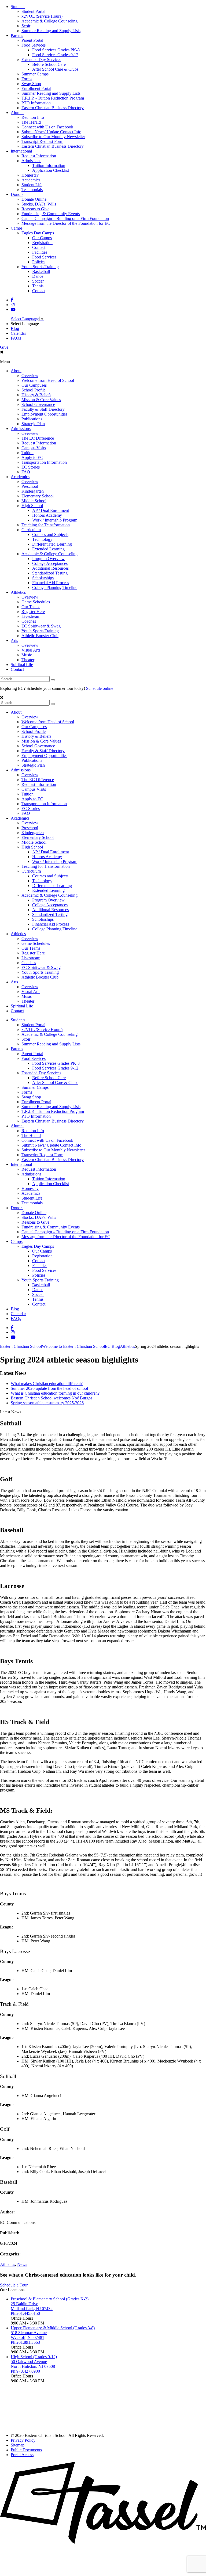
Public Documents (26, 2450)
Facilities (40, 252)
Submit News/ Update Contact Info (51, 132)
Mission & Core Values (41, 400)
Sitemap (18, 2445)
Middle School (34, 501)
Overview (30, 376)
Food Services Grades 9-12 (55, 55)
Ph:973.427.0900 (25, 2371)
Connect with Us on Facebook (47, 127)
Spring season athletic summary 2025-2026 (47, 1403)
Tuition (27, 453)
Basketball (41, 271)
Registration (42, 243)
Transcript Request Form (42, 141)
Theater (28, 660)
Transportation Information (44, 462)
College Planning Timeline (55, 587)
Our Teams (31, 607)
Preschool (30, 486)
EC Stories (31, 467)
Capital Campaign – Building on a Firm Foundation (65, 218)
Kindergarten (33, 491)
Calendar (18, 333)
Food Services (34, 45)
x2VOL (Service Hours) (42, 16)
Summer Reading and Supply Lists (51, 31)
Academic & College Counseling (49, 21)
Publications (32, 419)
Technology (42, 539)
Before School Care (49, 64)
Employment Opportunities (44, 414)
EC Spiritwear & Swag (41, 626)
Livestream (31, 616)
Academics (31, 180)
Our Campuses (34, 385)
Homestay (30, 175)
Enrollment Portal (36, 88)
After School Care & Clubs (55, 69)
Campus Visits (34, 448)
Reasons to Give (35, 209)
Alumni (17, 113)
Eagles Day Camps (38, 233)
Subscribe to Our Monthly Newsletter (53, 137)
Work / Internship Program (55, 520)
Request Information (39, 156)
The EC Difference (38, 438)
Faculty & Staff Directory (43, 409)
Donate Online (34, 199)
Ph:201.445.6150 (25, 2313)
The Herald (31, 122)
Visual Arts (31, 650)
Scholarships (43, 578)
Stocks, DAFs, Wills (39, 204)
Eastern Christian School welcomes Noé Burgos (51, 1398)
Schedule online (100, 688)
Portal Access (22, 2455)
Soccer (38, 281)
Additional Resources (50, 568)
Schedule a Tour (14, 2285)
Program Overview (48, 559)
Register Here (33, 612)
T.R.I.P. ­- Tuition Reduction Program (53, 98)
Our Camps (42, 238)
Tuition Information (49, 165)
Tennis (38, 286)
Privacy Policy (23, 2440)
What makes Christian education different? (47, 1384)
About (16, 371)
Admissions (31, 161)
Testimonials (32, 190)
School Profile (34, 390)
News (22, 2264)
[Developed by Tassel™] (103, 2542)
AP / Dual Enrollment (51, 510)
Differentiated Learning (52, 544)
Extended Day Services (41, 60)
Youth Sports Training (40, 267)
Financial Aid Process (51, 583)
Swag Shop (31, 84)
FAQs (16, 338)
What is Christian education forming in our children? (55, 1393)
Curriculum (31, 530)
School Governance (38, 404)
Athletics (18, 592)
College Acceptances (50, 563)
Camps (17, 228)
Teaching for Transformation (46, 525)
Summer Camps (35, 74)
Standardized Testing (50, 573)
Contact (39, 247)
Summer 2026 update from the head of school (49, 1388)
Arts (14, 640)
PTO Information (36, 103)
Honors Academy (47, 515)
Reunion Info (33, 117)
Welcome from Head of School (48, 380)
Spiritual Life (22, 665)
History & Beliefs (36, 395)
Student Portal (33, 11)
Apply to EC (32, 457)
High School (32, 506)
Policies (39, 262)
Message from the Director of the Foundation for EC (66, 223)
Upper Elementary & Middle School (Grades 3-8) (53, 2328)
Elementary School (38, 496)
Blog (15, 328)
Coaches (29, 621)
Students (18, 7)
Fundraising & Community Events (51, 214)
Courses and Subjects (50, 534)
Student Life (32, 185)
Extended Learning (48, 549)
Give (4, 347)
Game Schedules (36, 602)
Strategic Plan (33, 424)
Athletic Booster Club (40, 636)
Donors (17, 194)
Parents (17, 35)
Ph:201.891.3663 (25, 2342)
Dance (38, 276)
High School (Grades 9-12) (34, 2357)
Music (27, 655)
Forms (27, 79)
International (21, 151)
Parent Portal (32, 40)
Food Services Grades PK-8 (56, 50)
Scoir (26, 26)
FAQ (26, 472)
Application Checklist (51, 170)
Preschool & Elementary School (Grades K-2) (50, 2299)
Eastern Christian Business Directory (53, 108)
